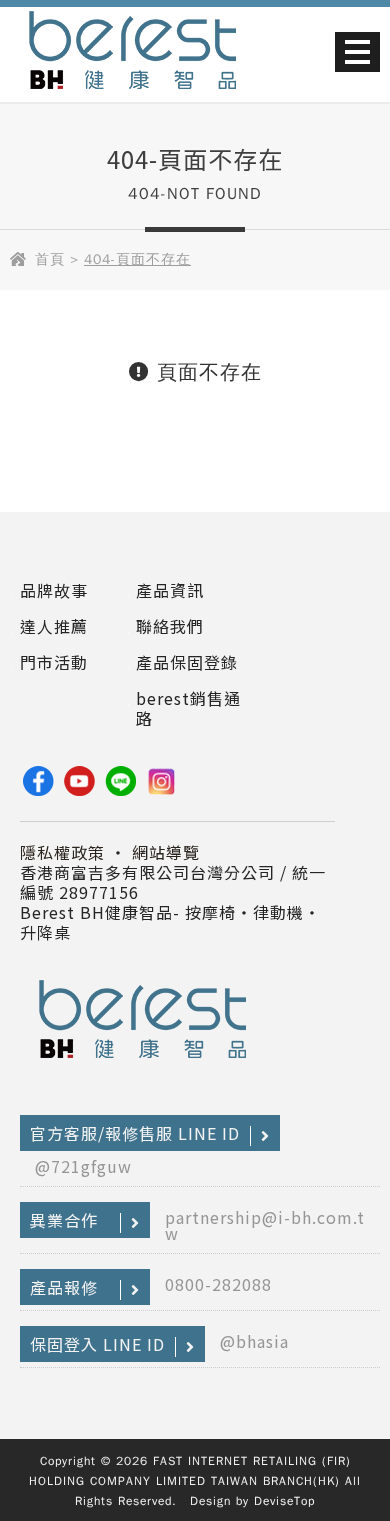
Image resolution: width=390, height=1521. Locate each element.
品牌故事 (54, 590)
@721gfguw (83, 1166)
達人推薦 (54, 626)
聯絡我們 (170, 626)
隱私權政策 (62, 852)
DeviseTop (284, 1501)
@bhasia (254, 1341)
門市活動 (54, 662)
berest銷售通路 (188, 708)
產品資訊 (170, 590)
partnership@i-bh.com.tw (265, 1225)
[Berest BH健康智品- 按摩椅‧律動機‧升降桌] (132, 96)
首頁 (50, 259)
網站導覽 (166, 852)
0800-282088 (218, 1284)
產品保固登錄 (187, 662)
